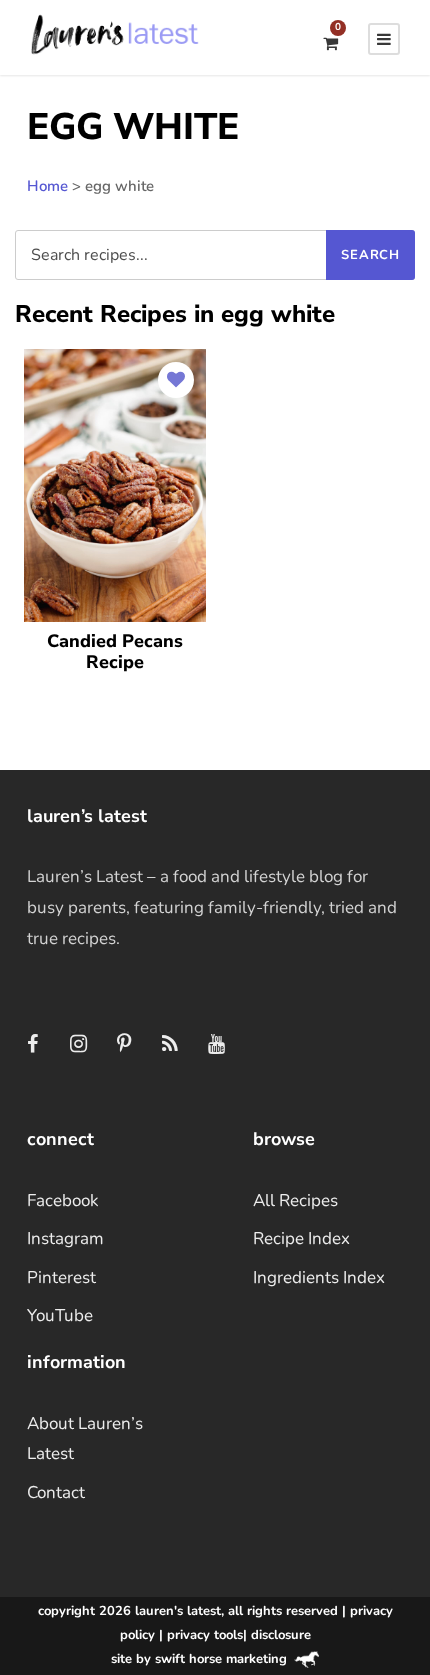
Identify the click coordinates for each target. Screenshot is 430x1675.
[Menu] (384, 39)
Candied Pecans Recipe (115, 652)
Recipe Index (301, 1238)
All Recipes (295, 1200)
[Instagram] (78, 1045)
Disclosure (281, 1635)
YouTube (60, 1315)
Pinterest (61, 1277)
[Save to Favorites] (176, 380)
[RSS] (170, 1045)
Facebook (63, 1200)
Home (47, 186)
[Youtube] (216, 1045)
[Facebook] (32, 1045)
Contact (56, 1492)
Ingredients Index (319, 1277)
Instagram (65, 1238)
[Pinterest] (124, 1045)
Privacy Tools (205, 1635)
